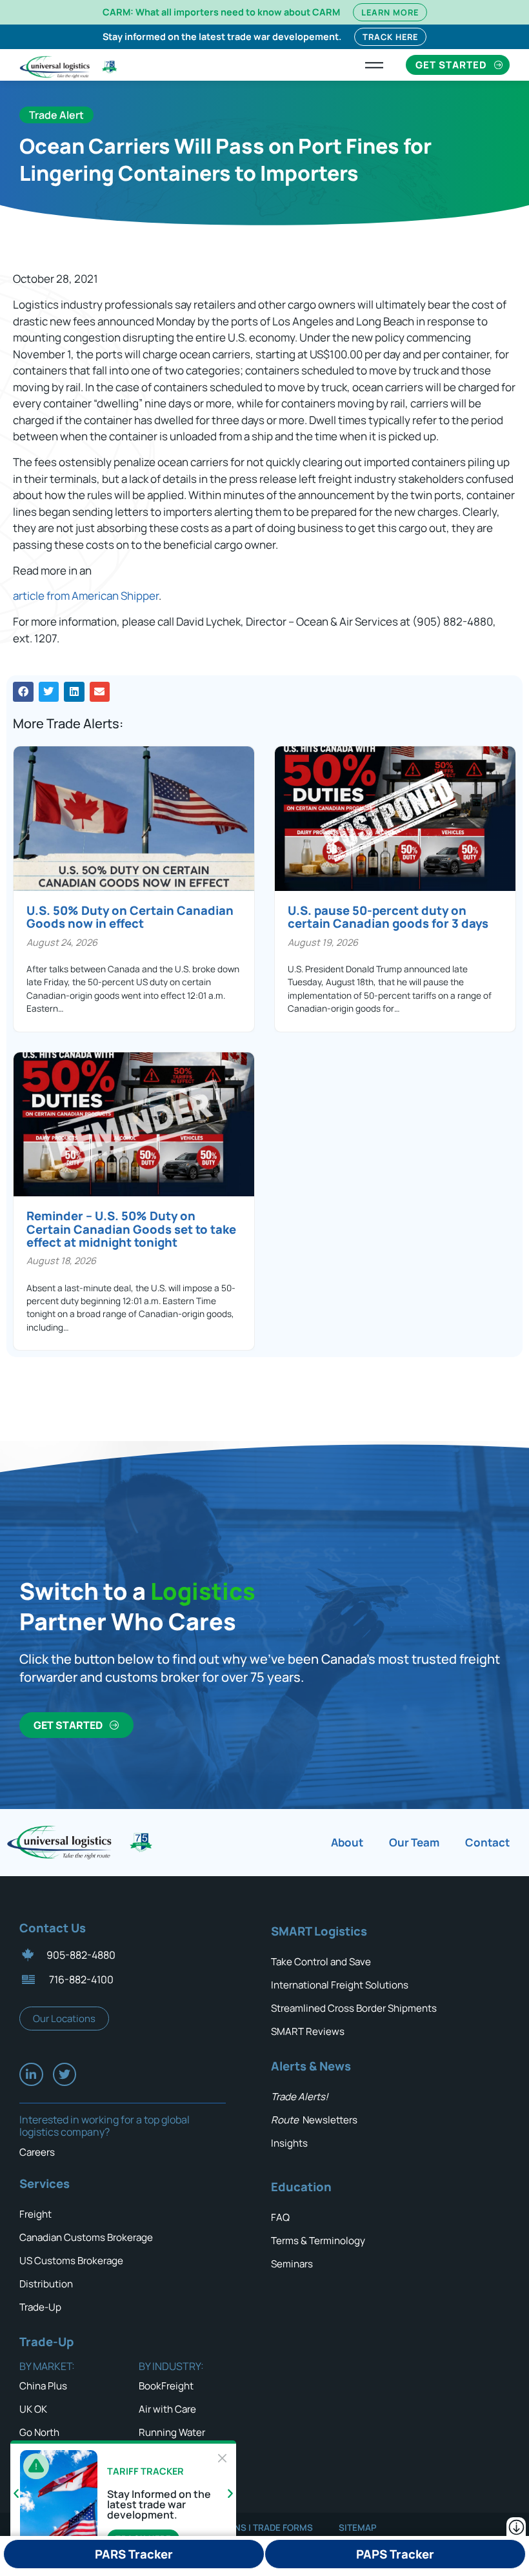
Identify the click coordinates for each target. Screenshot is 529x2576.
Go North (39, 2432)
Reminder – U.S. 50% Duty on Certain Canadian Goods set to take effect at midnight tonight (131, 1229)
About (347, 1842)
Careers (37, 2152)
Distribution (46, 2284)
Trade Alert (56, 115)
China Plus (43, 2386)
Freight (35, 2214)
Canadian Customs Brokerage (86, 2237)
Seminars (292, 2264)
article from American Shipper (86, 596)
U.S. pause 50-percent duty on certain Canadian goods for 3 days (388, 917)
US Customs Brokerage (71, 2261)
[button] (23, 692)
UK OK (33, 2409)
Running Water (172, 2432)
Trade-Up (40, 2307)
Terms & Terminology (318, 2241)
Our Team (414, 1842)
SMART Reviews (308, 2031)
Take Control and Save (321, 1962)
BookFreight (166, 2386)
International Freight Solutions (340, 1985)
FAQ (280, 2217)
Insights (289, 2143)
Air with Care (167, 2409)
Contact (487, 1842)
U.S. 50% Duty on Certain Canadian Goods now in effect (130, 917)
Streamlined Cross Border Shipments (354, 2008)
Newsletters (314, 2120)
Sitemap (358, 2528)
